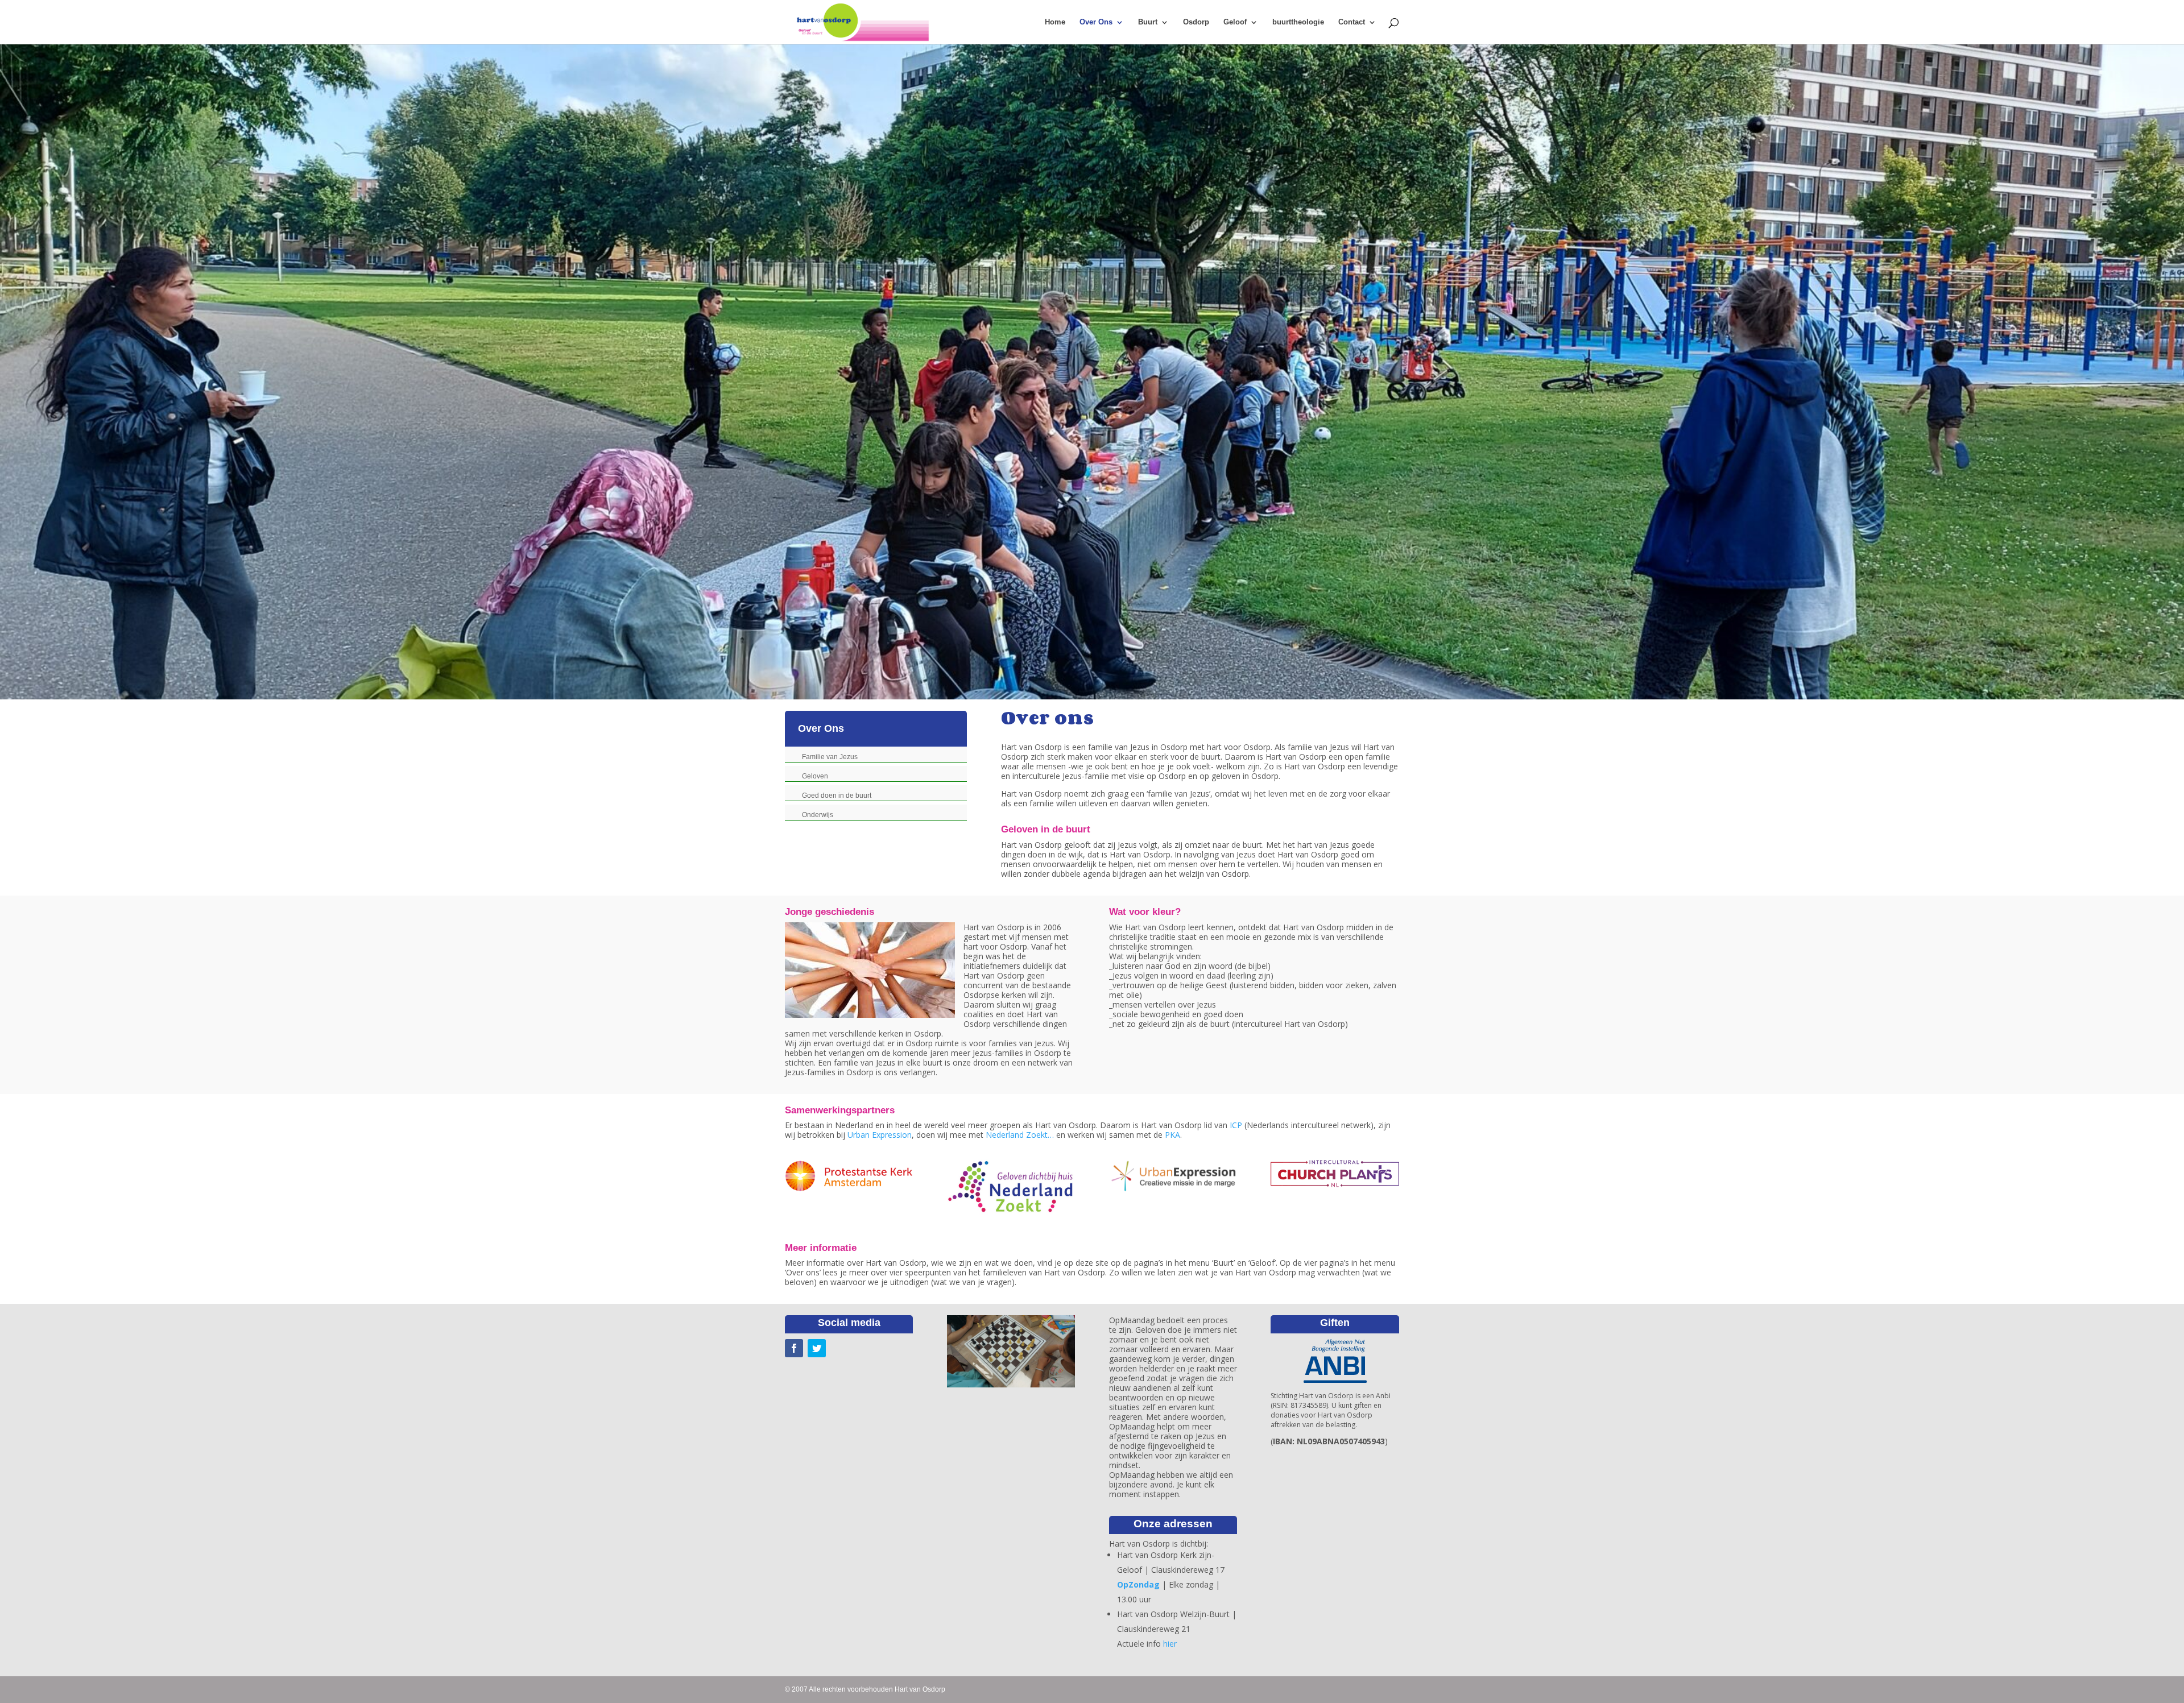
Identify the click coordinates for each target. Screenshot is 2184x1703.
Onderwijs (818, 815)
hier (1170, 1644)
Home (1055, 22)
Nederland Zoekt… (1020, 1135)
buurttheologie (1298, 22)
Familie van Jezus (830, 757)
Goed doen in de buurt (837, 795)
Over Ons (1096, 22)
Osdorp (1196, 22)
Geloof (1235, 22)
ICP (1236, 1125)
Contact (1352, 22)
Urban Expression (880, 1135)
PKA (1172, 1135)
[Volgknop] (794, 1348)
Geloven (815, 776)
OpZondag (1138, 1584)
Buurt (1148, 22)
